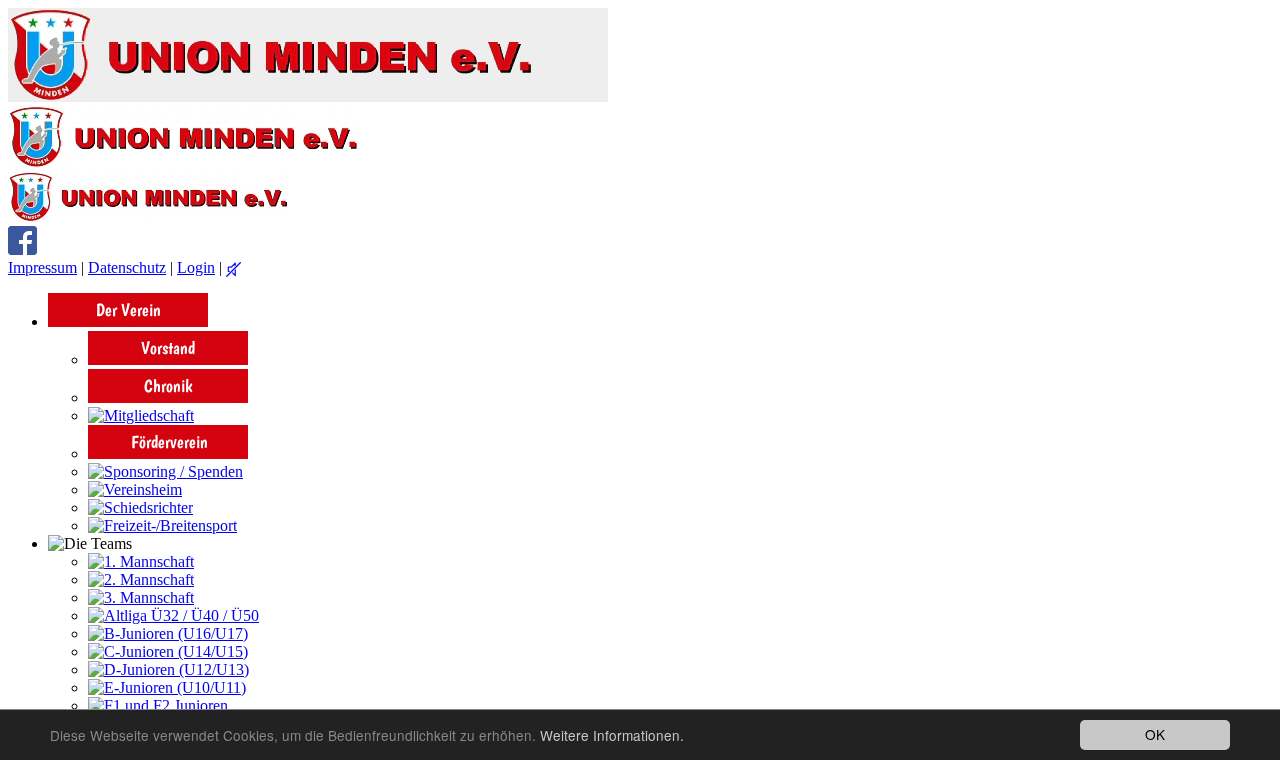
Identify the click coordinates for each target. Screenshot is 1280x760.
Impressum (42, 267)
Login (196, 267)
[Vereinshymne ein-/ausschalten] (233, 269)
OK (1155, 734)
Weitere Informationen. (612, 735)
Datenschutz (127, 267)
